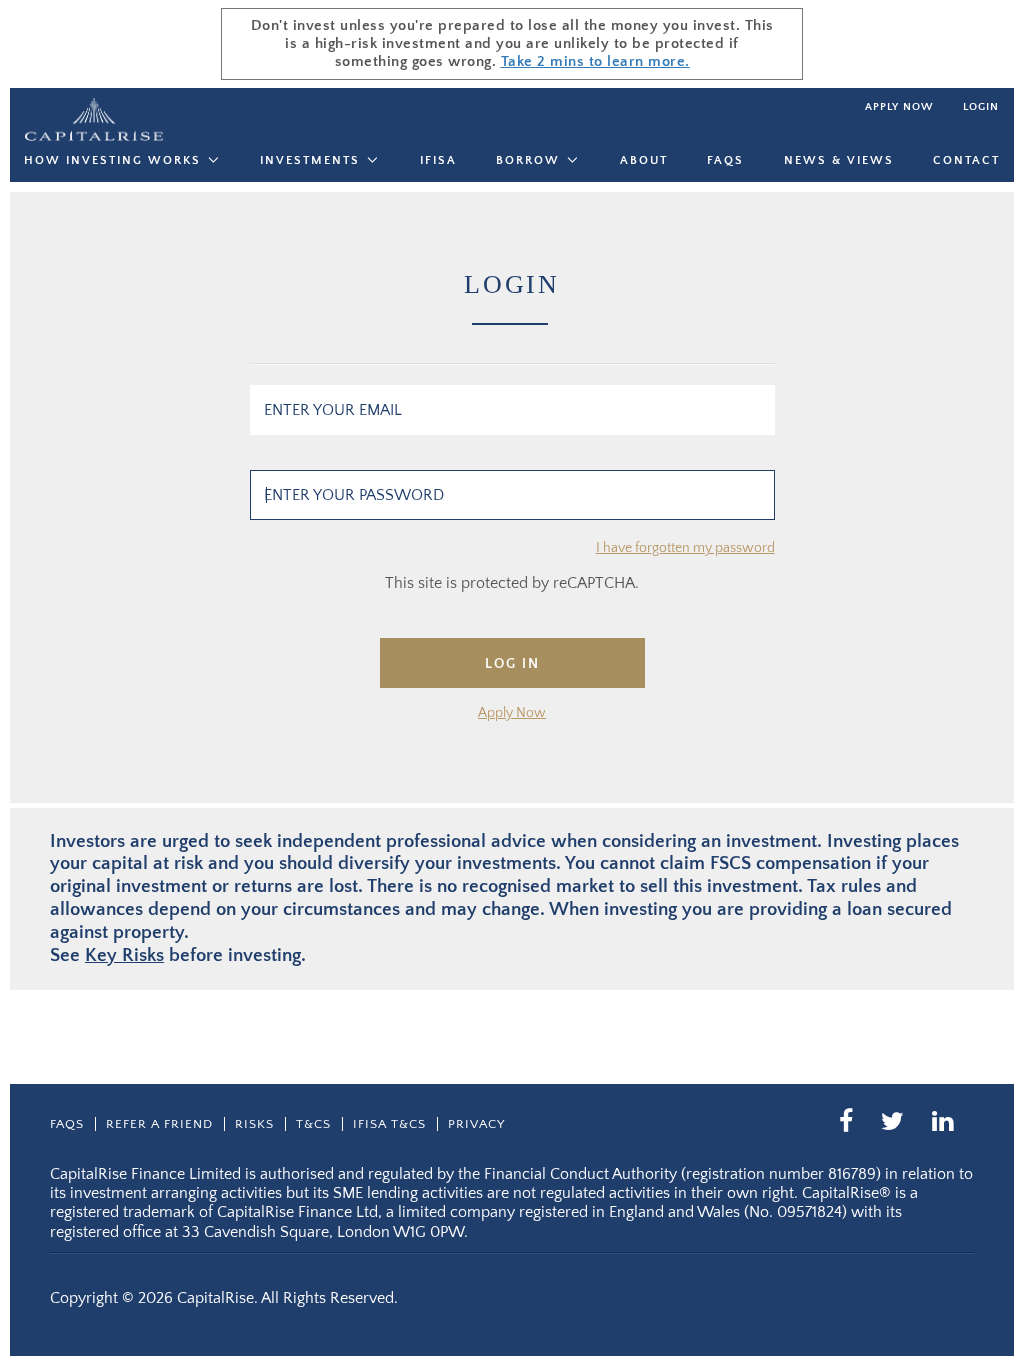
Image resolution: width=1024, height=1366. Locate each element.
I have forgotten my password (685, 548)
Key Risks (124, 955)
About (644, 160)
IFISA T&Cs (389, 1124)
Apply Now (512, 713)
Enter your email (333, 410)
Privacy (476, 1124)
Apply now (899, 107)
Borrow (528, 160)
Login (981, 107)
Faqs (725, 160)
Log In (512, 664)
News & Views (839, 160)
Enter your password (354, 495)
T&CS (313, 1124)
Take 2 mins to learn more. (595, 61)
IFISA (438, 160)
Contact (966, 160)
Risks (254, 1124)
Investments (310, 160)
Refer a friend (159, 1124)
